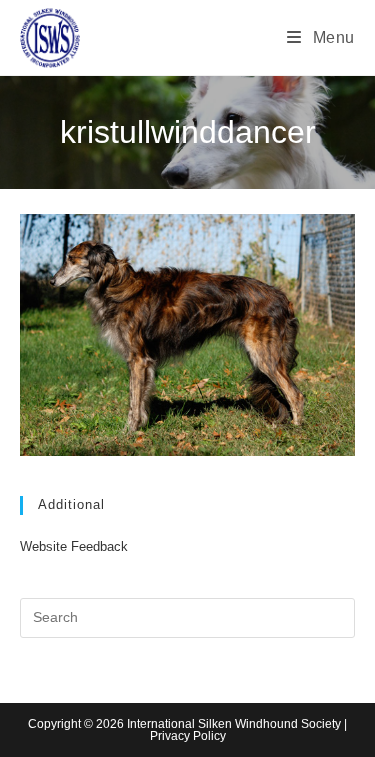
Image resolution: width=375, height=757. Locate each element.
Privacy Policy (188, 736)
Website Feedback (74, 546)
